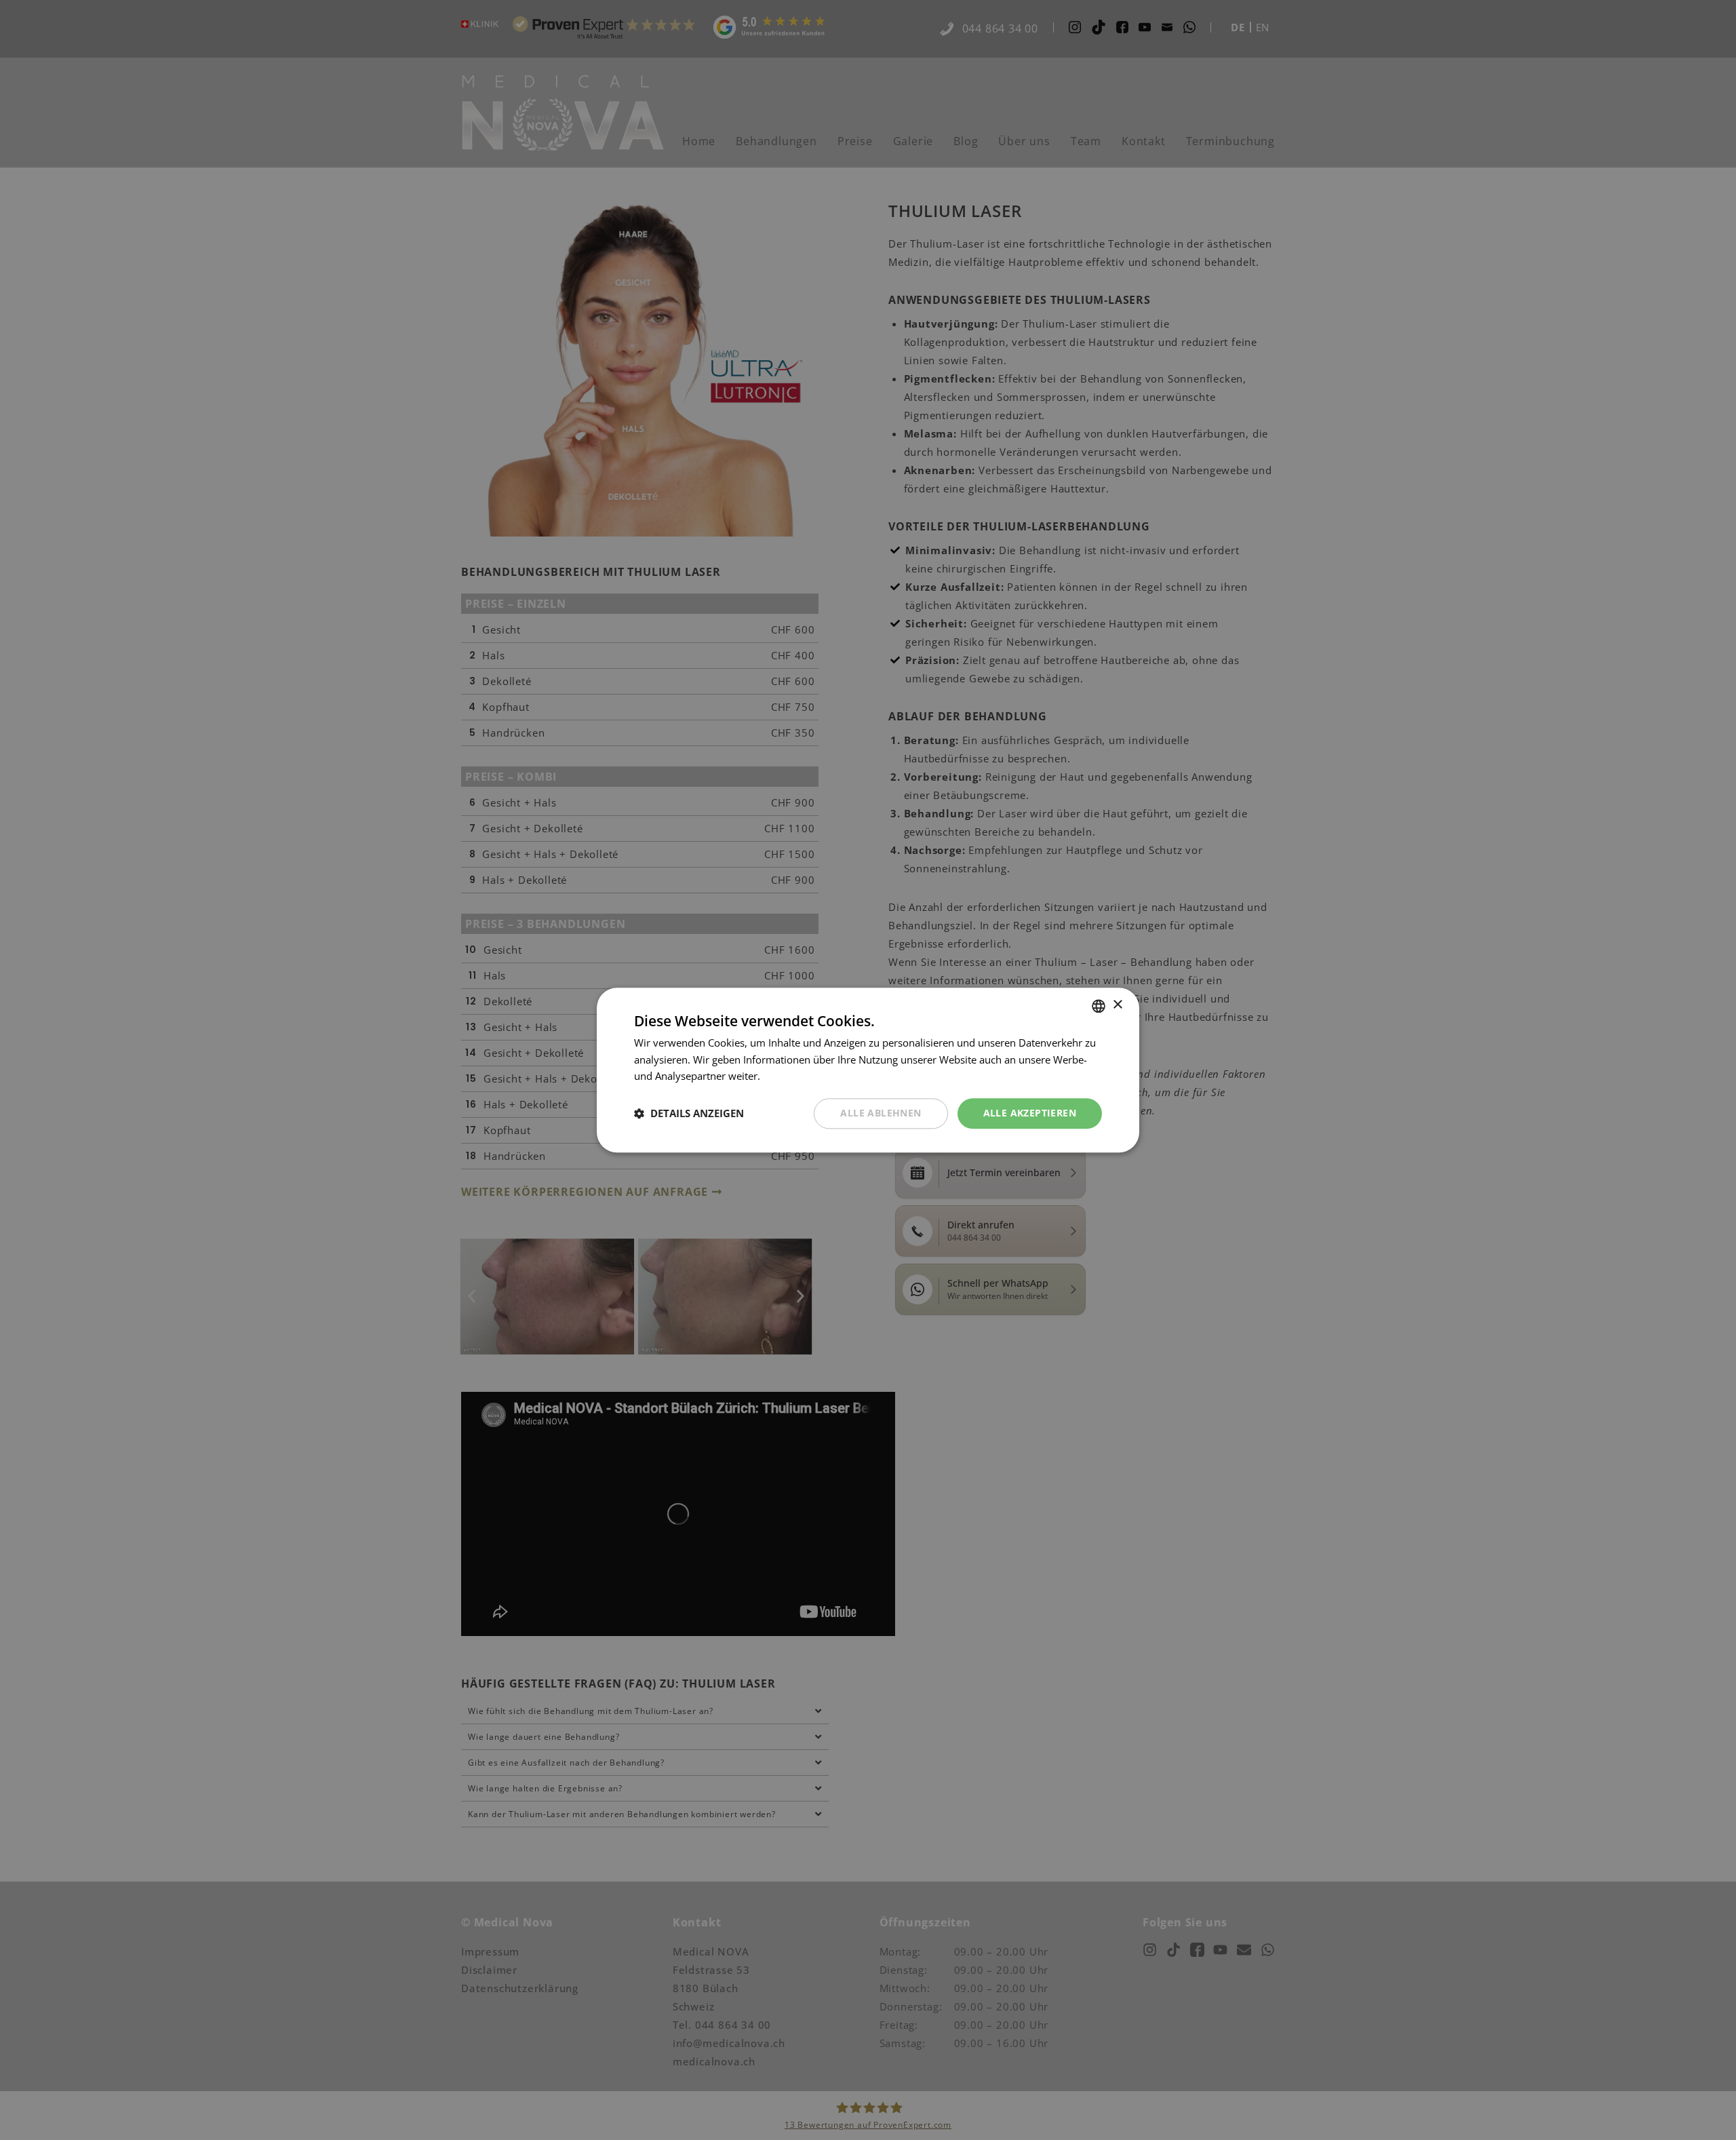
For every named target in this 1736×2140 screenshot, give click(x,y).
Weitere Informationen (816, 1076)
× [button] (1117, 1005)
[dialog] (868, 1070)
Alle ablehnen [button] (881, 1113)
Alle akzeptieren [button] (1030, 1113)
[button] (689, 1114)
